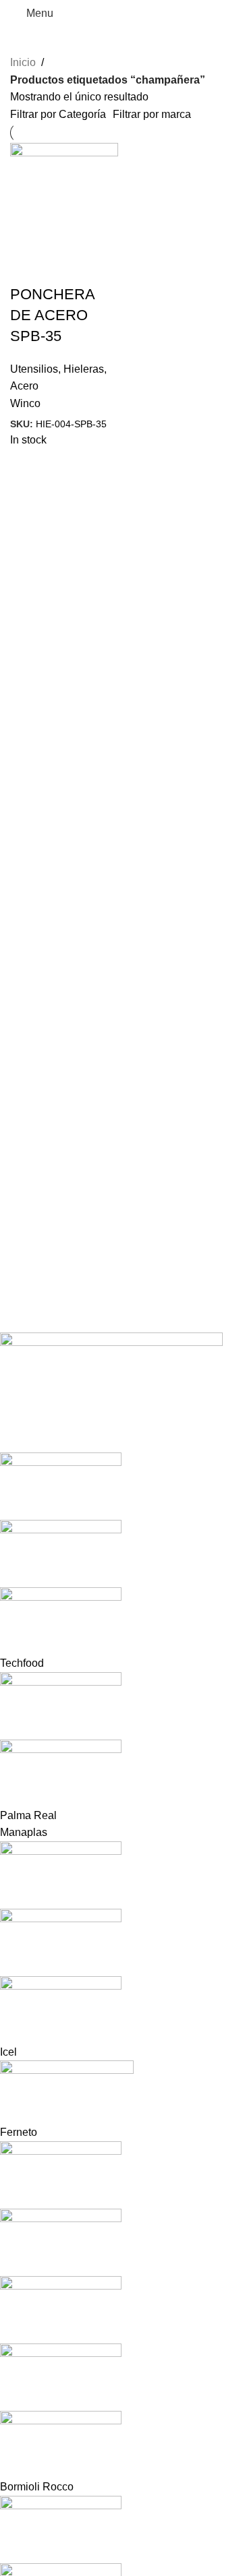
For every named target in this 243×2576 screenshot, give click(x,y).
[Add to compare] (63, 268)
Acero (24, 386)
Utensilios (34, 369)
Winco (25, 403)
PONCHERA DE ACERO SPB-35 (52, 315)
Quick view (27, 268)
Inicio (23, 62)
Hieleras (84, 369)
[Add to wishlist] (100, 268)
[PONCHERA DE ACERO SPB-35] (64, 196)
